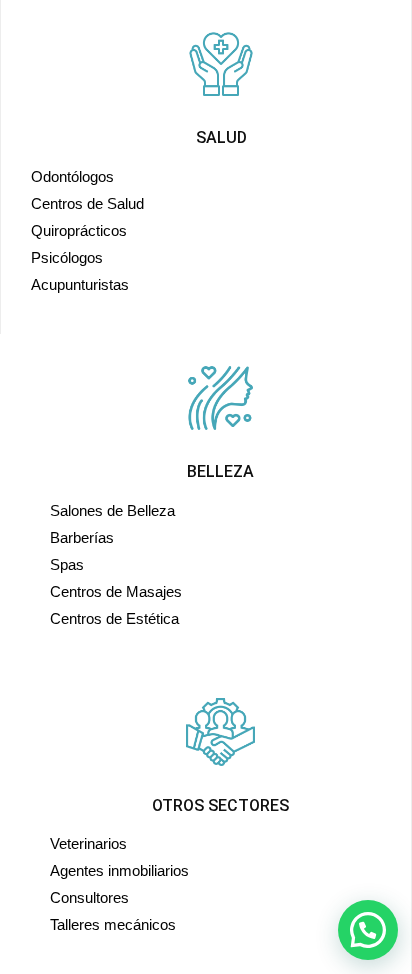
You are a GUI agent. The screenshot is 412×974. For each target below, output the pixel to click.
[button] (368, 930)
